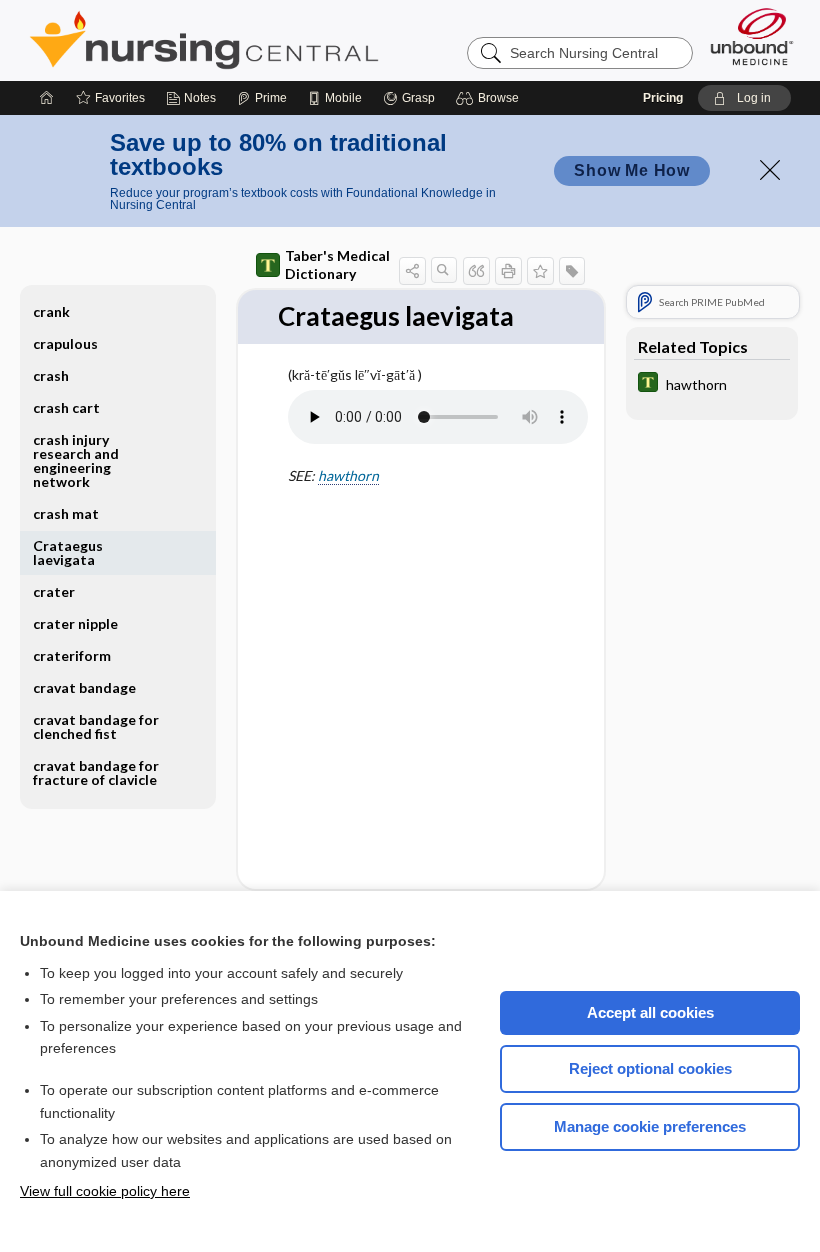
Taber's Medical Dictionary (337, 264)
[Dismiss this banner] (770, 170)
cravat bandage (84, 687)
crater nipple (75, 623)
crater (54, 591)
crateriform (72, 655)
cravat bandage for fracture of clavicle (96, 772)
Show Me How (632, 170)
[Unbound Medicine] (752, 36)
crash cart (66, 407)
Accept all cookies (650, 1012)
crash (51, 375)
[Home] (47, 98)
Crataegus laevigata (68, 552)
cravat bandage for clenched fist (96, 726)
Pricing (663, 98)
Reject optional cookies (650, 1068)
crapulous (65, 343)
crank (51, 311)
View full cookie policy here (105, 1191)
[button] (490, 98)
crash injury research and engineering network (76, 460)
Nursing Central (279, 40)
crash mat (66, 513)
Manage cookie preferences (650, 1126)
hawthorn (348, 475)
